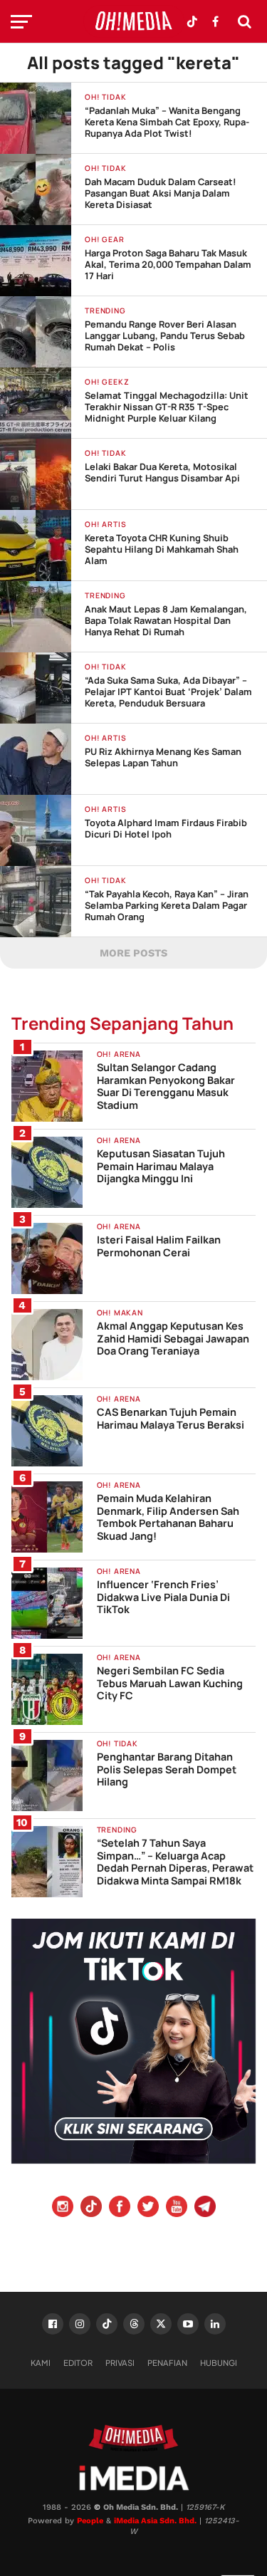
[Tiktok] (91, 2208)
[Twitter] (148, 2208)
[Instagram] (63, 2208)
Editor (78, 2362)
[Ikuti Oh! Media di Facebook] (215, 21)
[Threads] (134, 2324)
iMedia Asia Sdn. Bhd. (155, 2521)
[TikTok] (107, 2324)
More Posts (133, 953)
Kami (41, 2362)
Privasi (120, 2362)
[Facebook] (120, 2208)
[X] (161, 2324)
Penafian (167, 2362)
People (90, 2521)
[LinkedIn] (215, 2324)
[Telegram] (205, 2208)
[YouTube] (177, 2208)
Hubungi (219, 2362)
